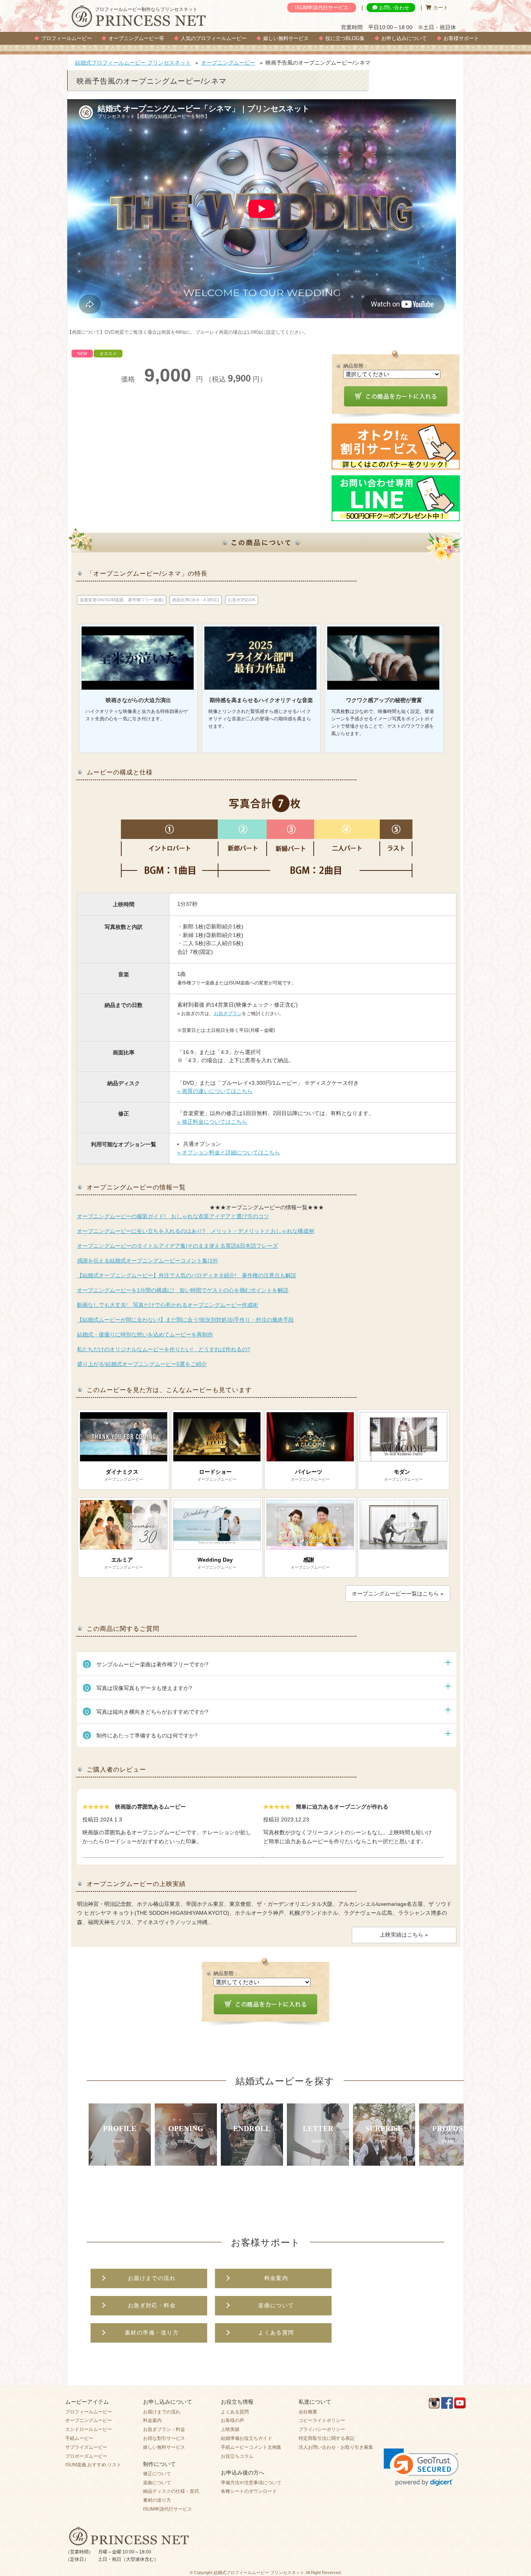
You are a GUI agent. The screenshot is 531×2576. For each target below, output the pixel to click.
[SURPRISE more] (384, 2161)
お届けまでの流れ (162, 2412)
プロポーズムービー (86, 2456)
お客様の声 (232, 2420)
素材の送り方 (157, 2500)
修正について (157, 2474)
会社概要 (308, 2412)
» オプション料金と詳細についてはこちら (229, 1152)
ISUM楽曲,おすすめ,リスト (93, 2465)
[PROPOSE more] (450, 2161)
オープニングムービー (228, 63)
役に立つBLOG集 (345, 38)
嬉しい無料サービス (286, 38)
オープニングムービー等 (136, 38)
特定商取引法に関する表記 (327, 2438)
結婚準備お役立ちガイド (246, 2438)
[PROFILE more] (120, 2161)
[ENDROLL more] (252, 2161)
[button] (421, 2467)
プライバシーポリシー (322, 2429)
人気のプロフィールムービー (214, 38)
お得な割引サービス (164, 2438)
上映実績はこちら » (404, 1935)
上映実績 (230, 2429)
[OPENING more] (186, 2161)
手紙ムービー (79, 2438)
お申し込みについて (404, 38)
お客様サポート (461, 38)
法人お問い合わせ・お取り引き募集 (336, 2447)
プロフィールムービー (66, 38)
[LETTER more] (318, 2161)
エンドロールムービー (89, 2429)
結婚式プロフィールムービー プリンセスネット (133, 63)
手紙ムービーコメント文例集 (251, 2447)
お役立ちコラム (237, 2456)
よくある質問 (235, 2412)
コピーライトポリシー (322, 2420)
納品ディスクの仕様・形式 (171, 2491)
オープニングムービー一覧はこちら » (398, 1594)
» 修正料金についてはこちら (212, 1122)
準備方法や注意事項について (251, 2483)
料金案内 (152, 2420)
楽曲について (157, 2483)
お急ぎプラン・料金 (164, 2429)
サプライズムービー (86, 2447)
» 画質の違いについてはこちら (215, 1091)
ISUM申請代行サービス (322, 8)
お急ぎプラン (228, 1014)
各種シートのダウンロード (249, 2491)
